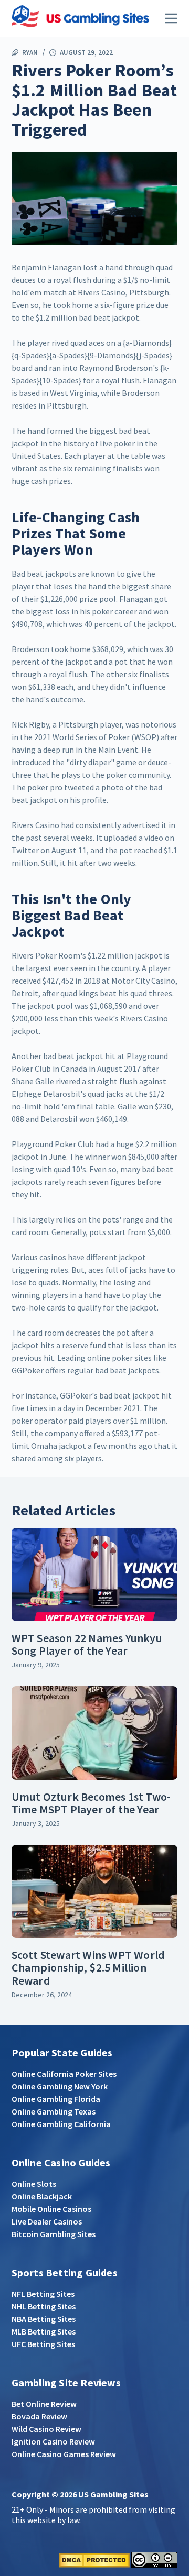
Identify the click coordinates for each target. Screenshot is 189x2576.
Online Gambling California (61, 2124)
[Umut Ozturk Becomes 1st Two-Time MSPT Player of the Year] (95, 1733)
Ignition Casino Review (53, 2441)
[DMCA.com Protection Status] (94, 2559)
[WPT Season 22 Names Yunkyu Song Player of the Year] (95, 1575)
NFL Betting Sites (43, 2294)
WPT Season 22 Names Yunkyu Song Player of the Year (87, 1644)
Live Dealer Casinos (47, 2221)
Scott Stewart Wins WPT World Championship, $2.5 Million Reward (88, 1967)
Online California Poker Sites (64, 2074)
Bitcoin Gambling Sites (54, 2234)
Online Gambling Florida (56, 2099)
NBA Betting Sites (44, 2319)
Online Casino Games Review (64, 2454)
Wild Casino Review (46, 2429)
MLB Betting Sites (44, 2331)
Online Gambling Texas (54, 2111)
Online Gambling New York (60, 2086)
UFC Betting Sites (43, 2344)
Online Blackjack (42, 2196)
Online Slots (34, 2184)
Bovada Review (39, 2416)
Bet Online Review (44, 2404)
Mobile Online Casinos (51, 2209)
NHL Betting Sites (44, 2306)
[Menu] (171, 18)
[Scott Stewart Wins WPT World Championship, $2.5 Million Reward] (95, 1891)
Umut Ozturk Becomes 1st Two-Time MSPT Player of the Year (91, 1803)
